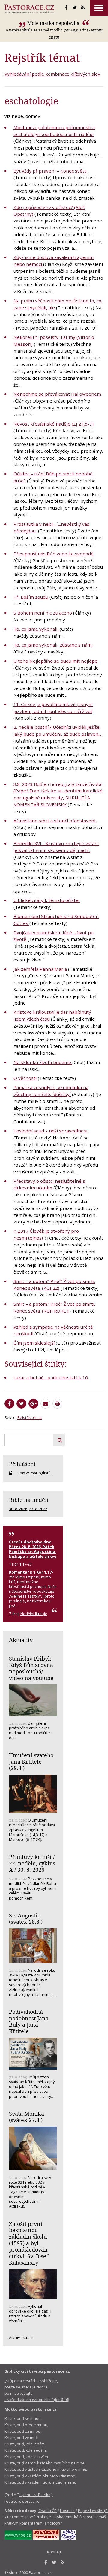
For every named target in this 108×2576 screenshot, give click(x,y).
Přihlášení (22, 1464)
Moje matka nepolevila (54, 23)
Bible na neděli (29, 1500)
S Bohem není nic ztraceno (43, 613)
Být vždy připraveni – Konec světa (50, 171)
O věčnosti (25, 1078)
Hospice (67, 2511)
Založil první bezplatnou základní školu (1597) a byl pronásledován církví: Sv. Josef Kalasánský (29, 2243)
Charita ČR (48, 2511)
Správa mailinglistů (34, 1473)
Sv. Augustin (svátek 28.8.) (26, 1919)
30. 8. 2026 (18, 1509)
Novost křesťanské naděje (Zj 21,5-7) (54, 424)
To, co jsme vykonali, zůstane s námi (53, 645)
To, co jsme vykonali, (37, 629)
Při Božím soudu (31, 597)
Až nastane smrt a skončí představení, (55, 821)
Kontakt (54, 2552)
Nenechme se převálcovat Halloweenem (57, 394)
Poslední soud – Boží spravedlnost (51, 1131)
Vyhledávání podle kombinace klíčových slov (52, 74)
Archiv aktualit (21, 2337)
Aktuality (21, 1640)
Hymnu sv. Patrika (35, 2495)
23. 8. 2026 (38, 1509)
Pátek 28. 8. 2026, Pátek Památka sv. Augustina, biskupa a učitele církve (33, 1551)
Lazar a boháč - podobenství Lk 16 (51, 1377)
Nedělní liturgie (34, 1614)
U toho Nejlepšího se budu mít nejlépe (55, 661)
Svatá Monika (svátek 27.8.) (27, 2117)
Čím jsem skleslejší (34, 1343)
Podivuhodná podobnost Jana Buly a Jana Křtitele (29, 2021)
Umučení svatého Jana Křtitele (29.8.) (31, 1762)
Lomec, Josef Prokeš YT (33, 2517)
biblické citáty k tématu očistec (47, 900)
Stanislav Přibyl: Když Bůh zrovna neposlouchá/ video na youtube (31, 1668)
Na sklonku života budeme (43, 1062)
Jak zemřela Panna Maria (40, 969)
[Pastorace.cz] (29, 9)
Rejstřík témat (30, 1417)
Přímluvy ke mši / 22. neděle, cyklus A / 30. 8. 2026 (32, 1863)
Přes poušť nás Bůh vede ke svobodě (54, 554)
